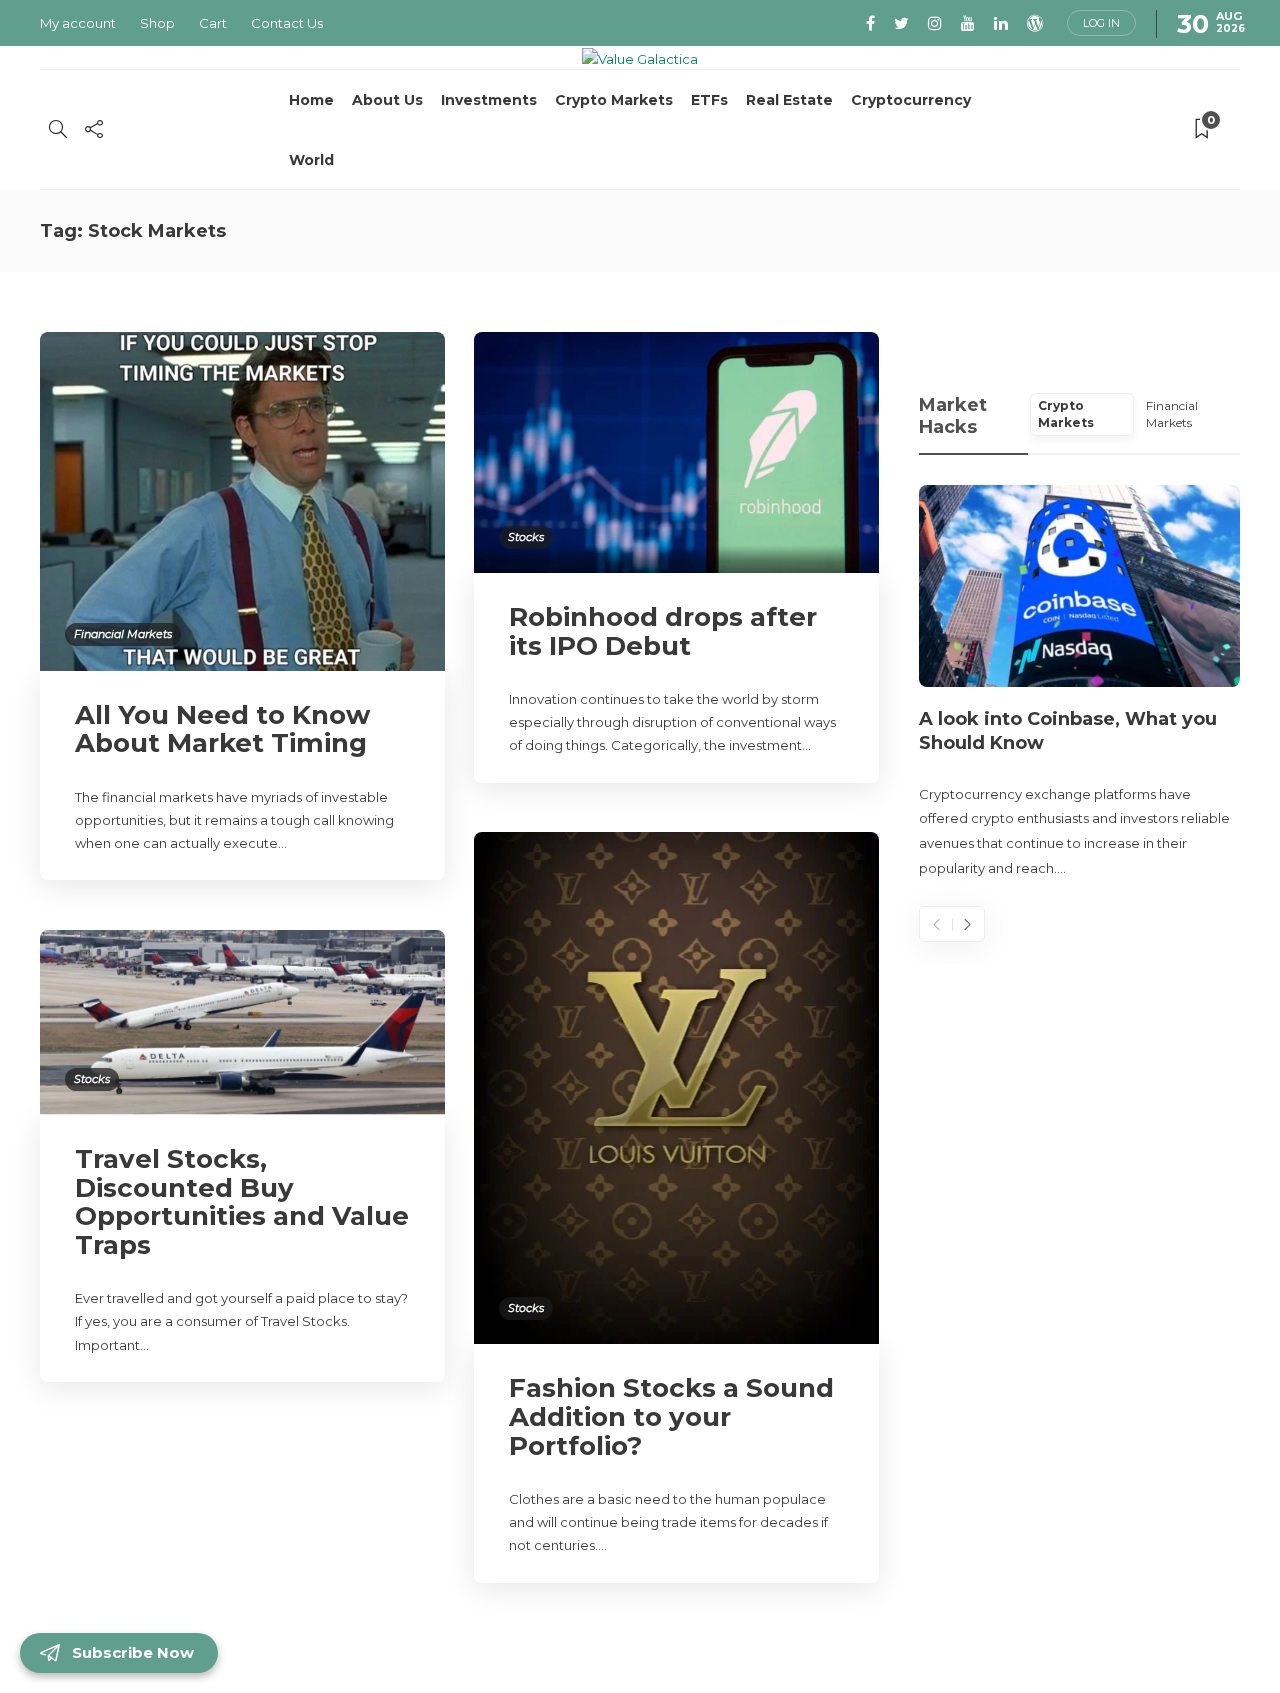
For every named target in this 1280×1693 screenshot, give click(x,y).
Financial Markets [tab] (1172, 414)
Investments (489, 100)
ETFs (709, 100)
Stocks (526, 537)
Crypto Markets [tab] (1066, 414)
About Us (387, 100)
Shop (157, 23)
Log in (1101, 23)
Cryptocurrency (911, 100)
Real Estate (789, 100)
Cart (213, 23)
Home (311, 100)
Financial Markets (123, 634)
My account (78, 23)
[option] (1079, 683)
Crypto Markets (614, 100)
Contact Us (287, 23)
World (311, 160)
